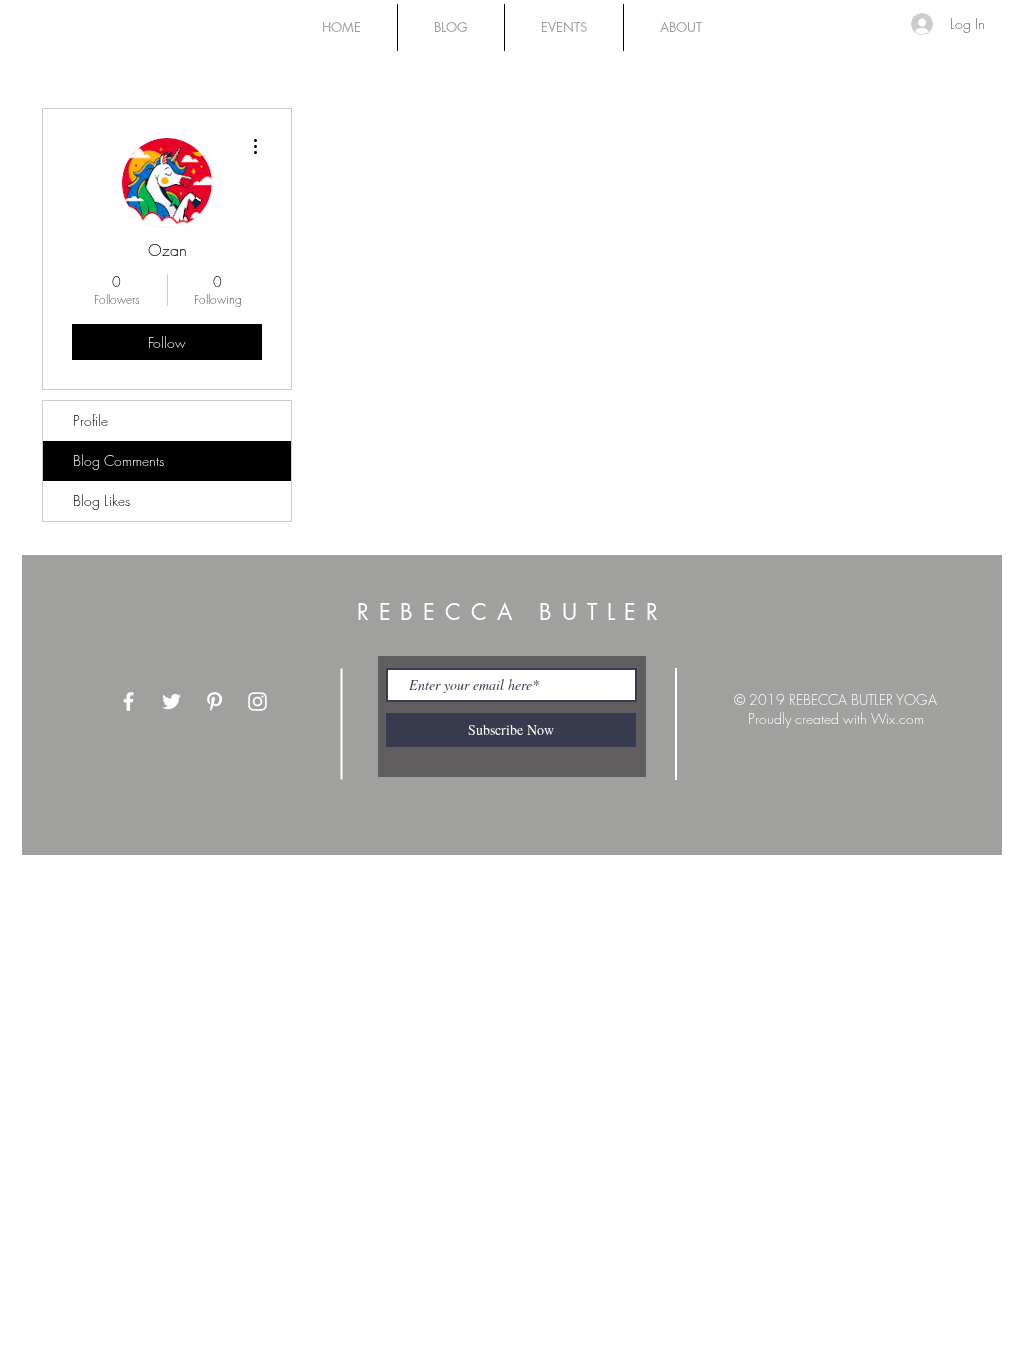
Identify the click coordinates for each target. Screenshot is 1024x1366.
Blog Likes (101, 500)
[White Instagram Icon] (257, 701)
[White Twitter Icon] (171, 701)
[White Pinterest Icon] (214, 701)
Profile (90, 420)
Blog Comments (118, 460)
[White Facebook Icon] (128, 701)
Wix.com (897, 718)
